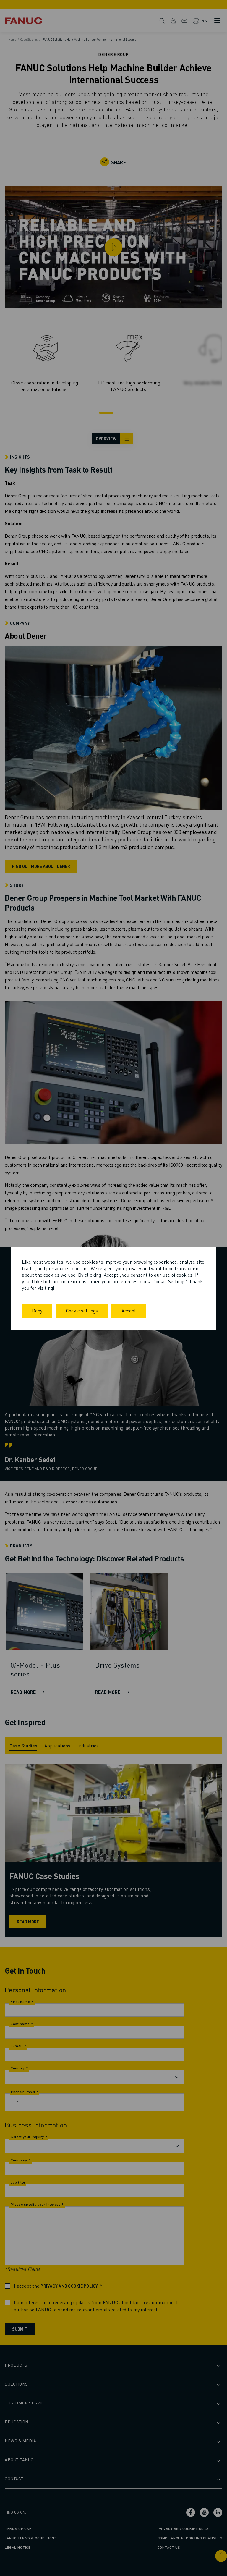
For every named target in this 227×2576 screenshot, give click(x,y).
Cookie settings (82, 1310)
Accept (129, 1310)
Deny (37, 1310)
